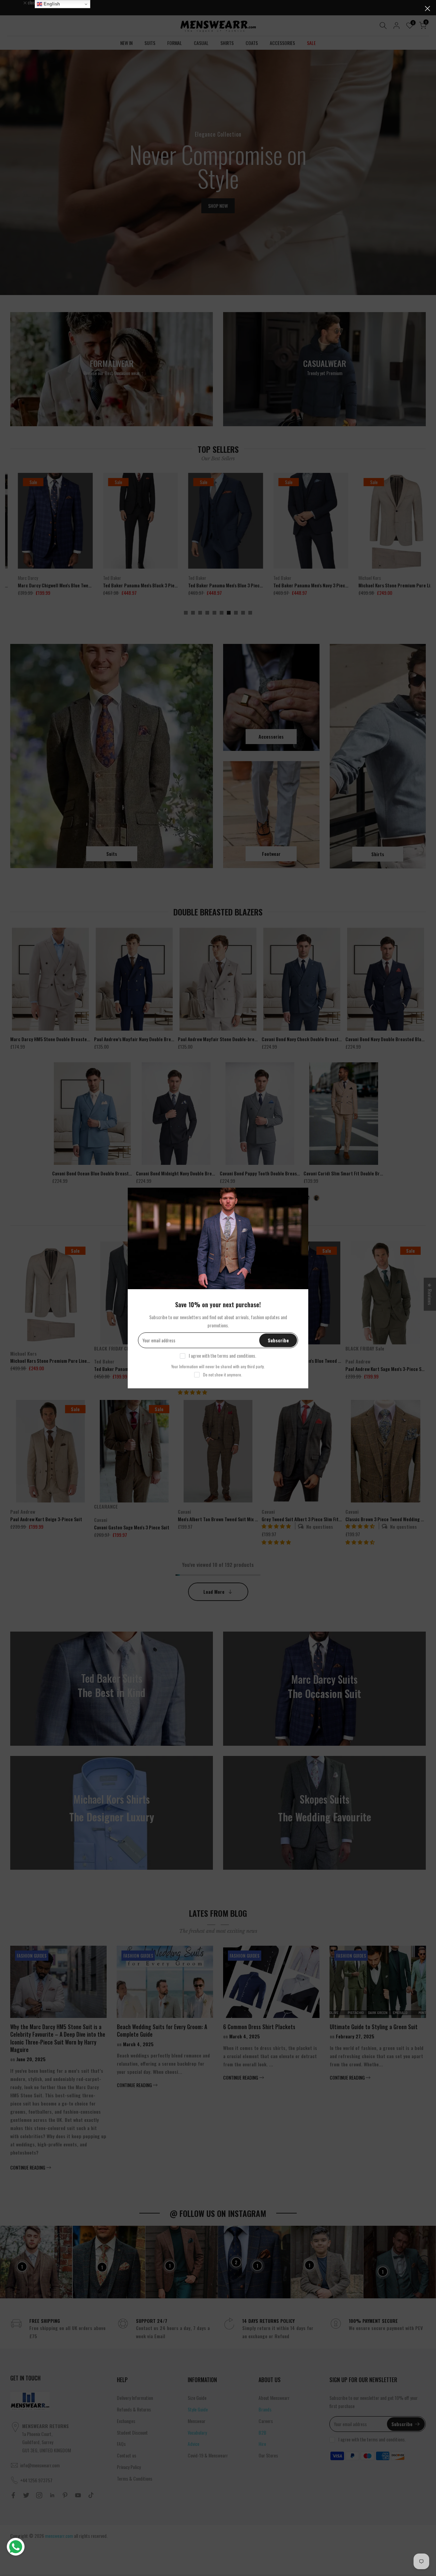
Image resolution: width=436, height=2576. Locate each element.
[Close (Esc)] (427, 9)
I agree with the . (222, 1355)
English (51, 4)
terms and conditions (236, 1355)
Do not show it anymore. (223, 1375)
